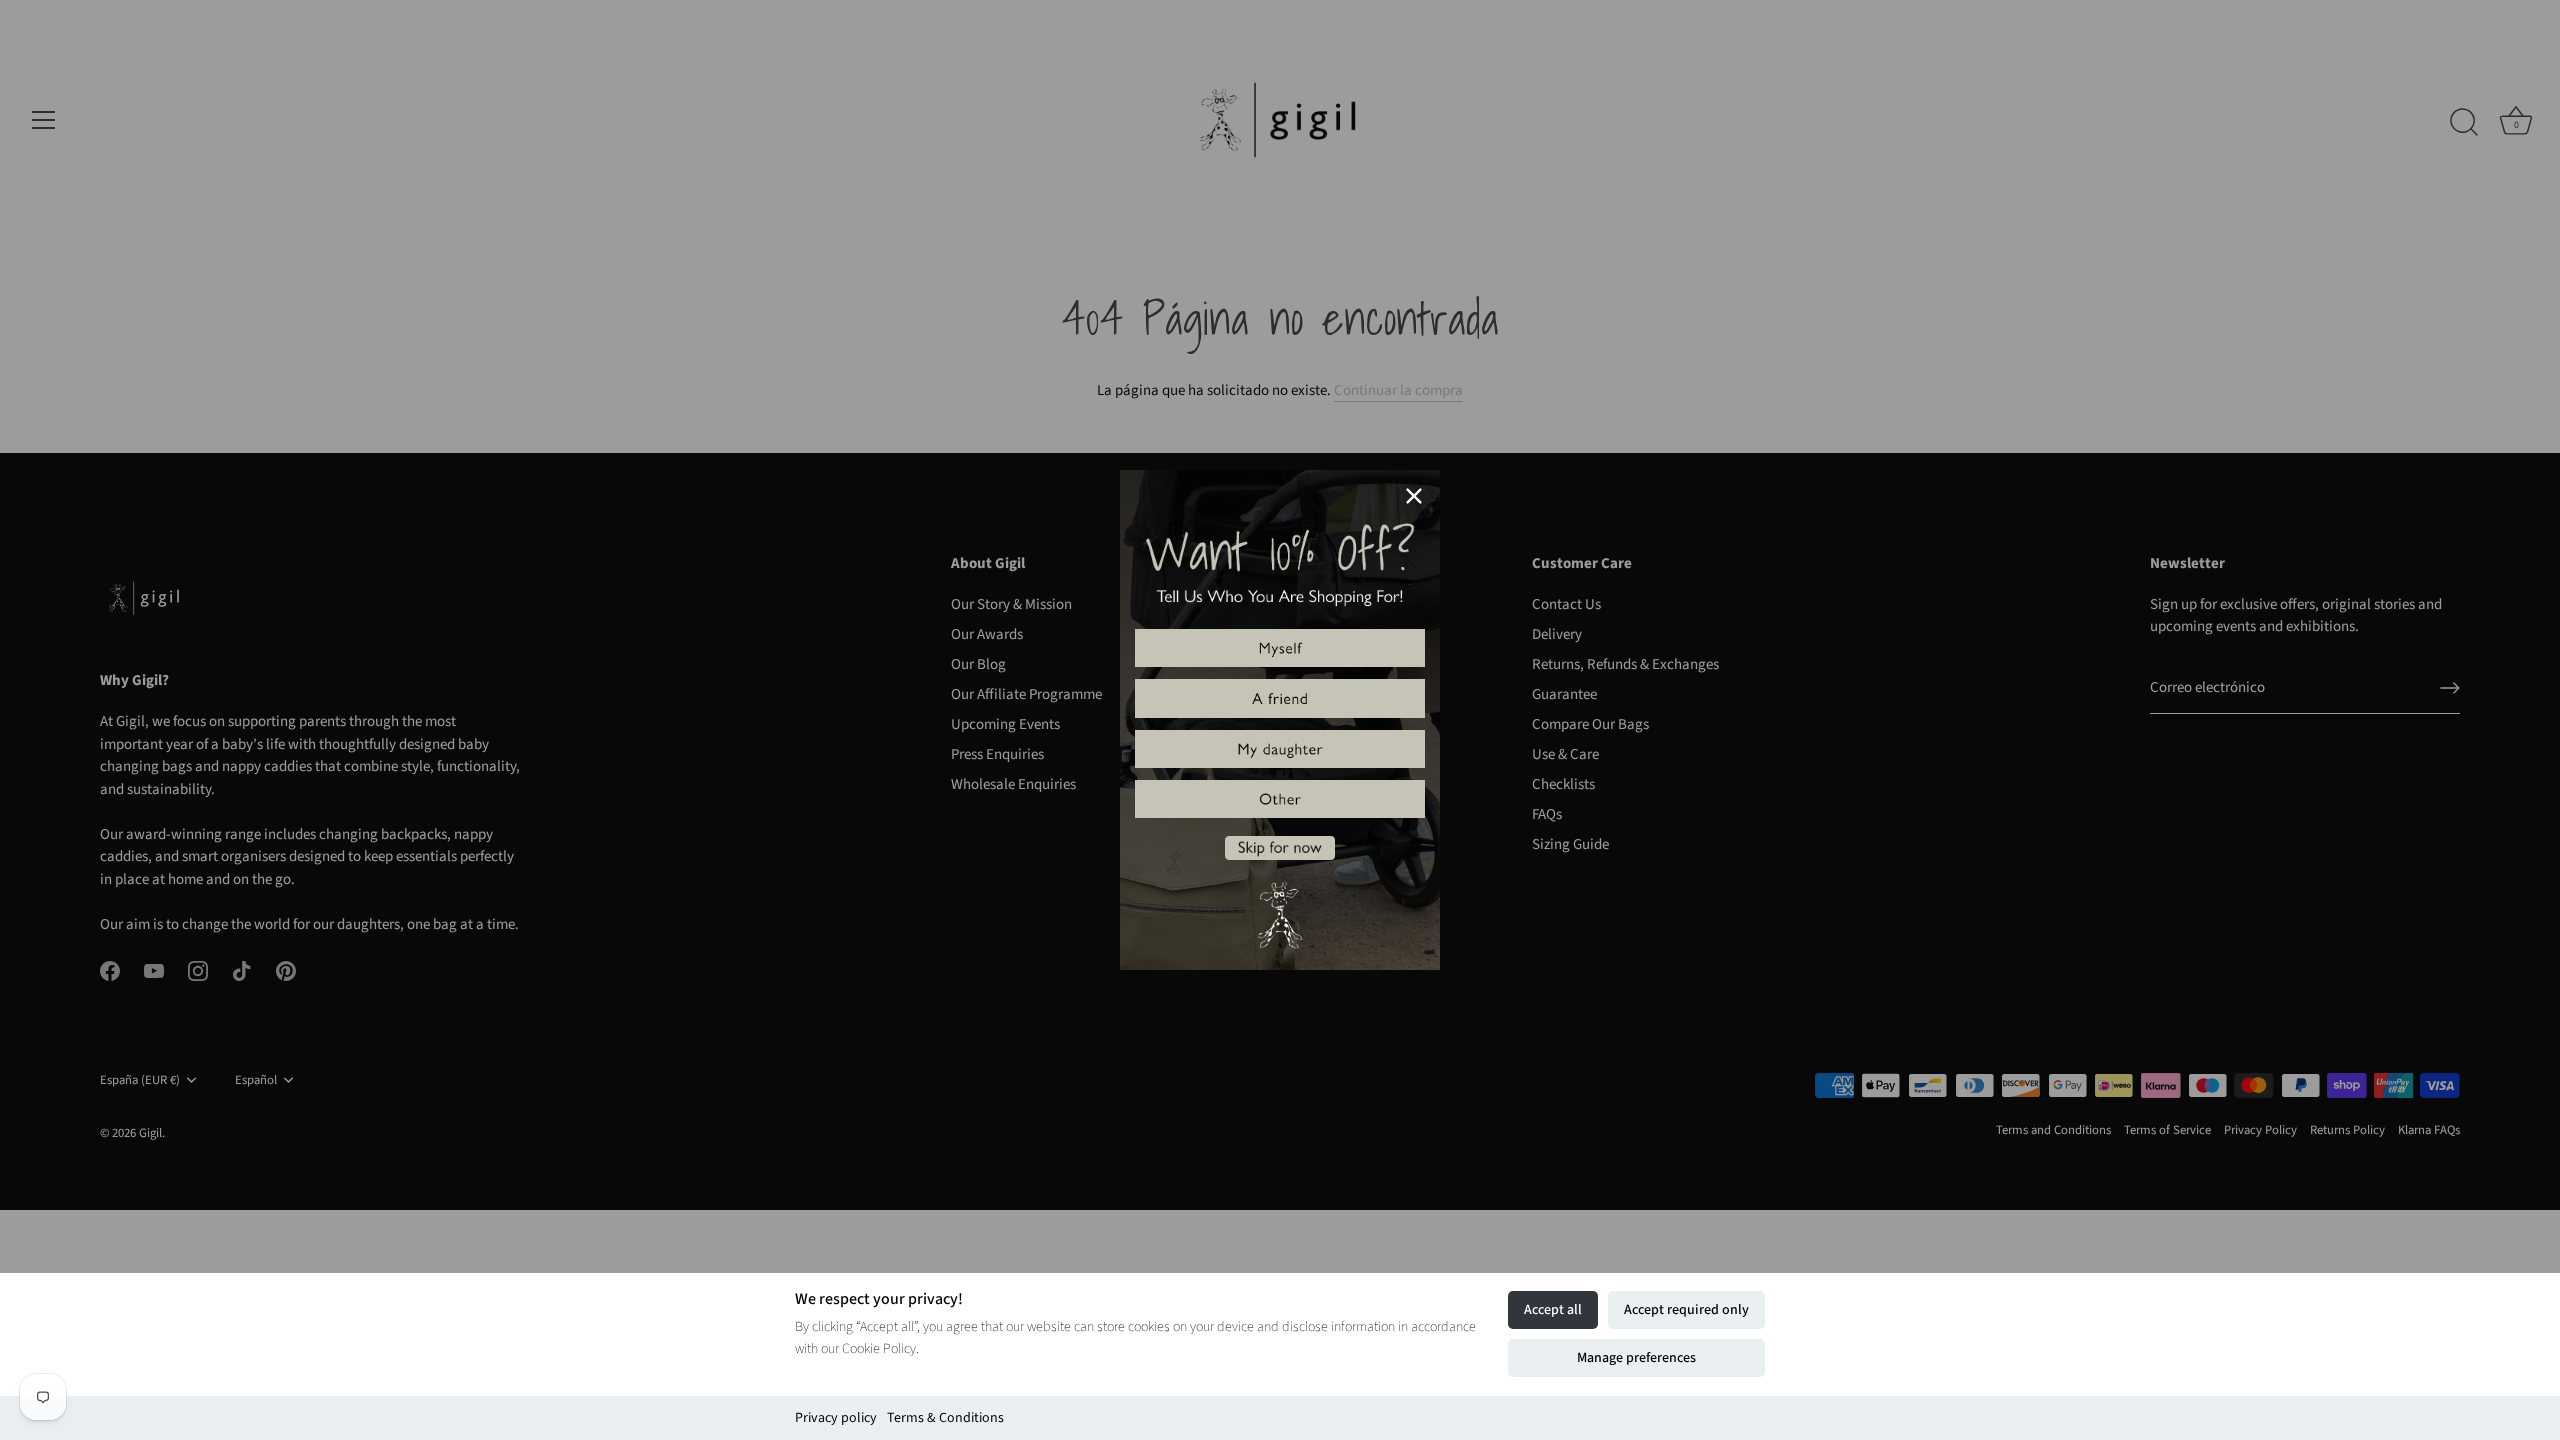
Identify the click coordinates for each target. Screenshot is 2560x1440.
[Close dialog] (1414, 496)
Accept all (1553, 1310)
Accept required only (1686, 1310)
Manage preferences (1636, 1358)
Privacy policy (836, 1418)
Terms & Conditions (945, 1418)
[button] (1280, 648)
